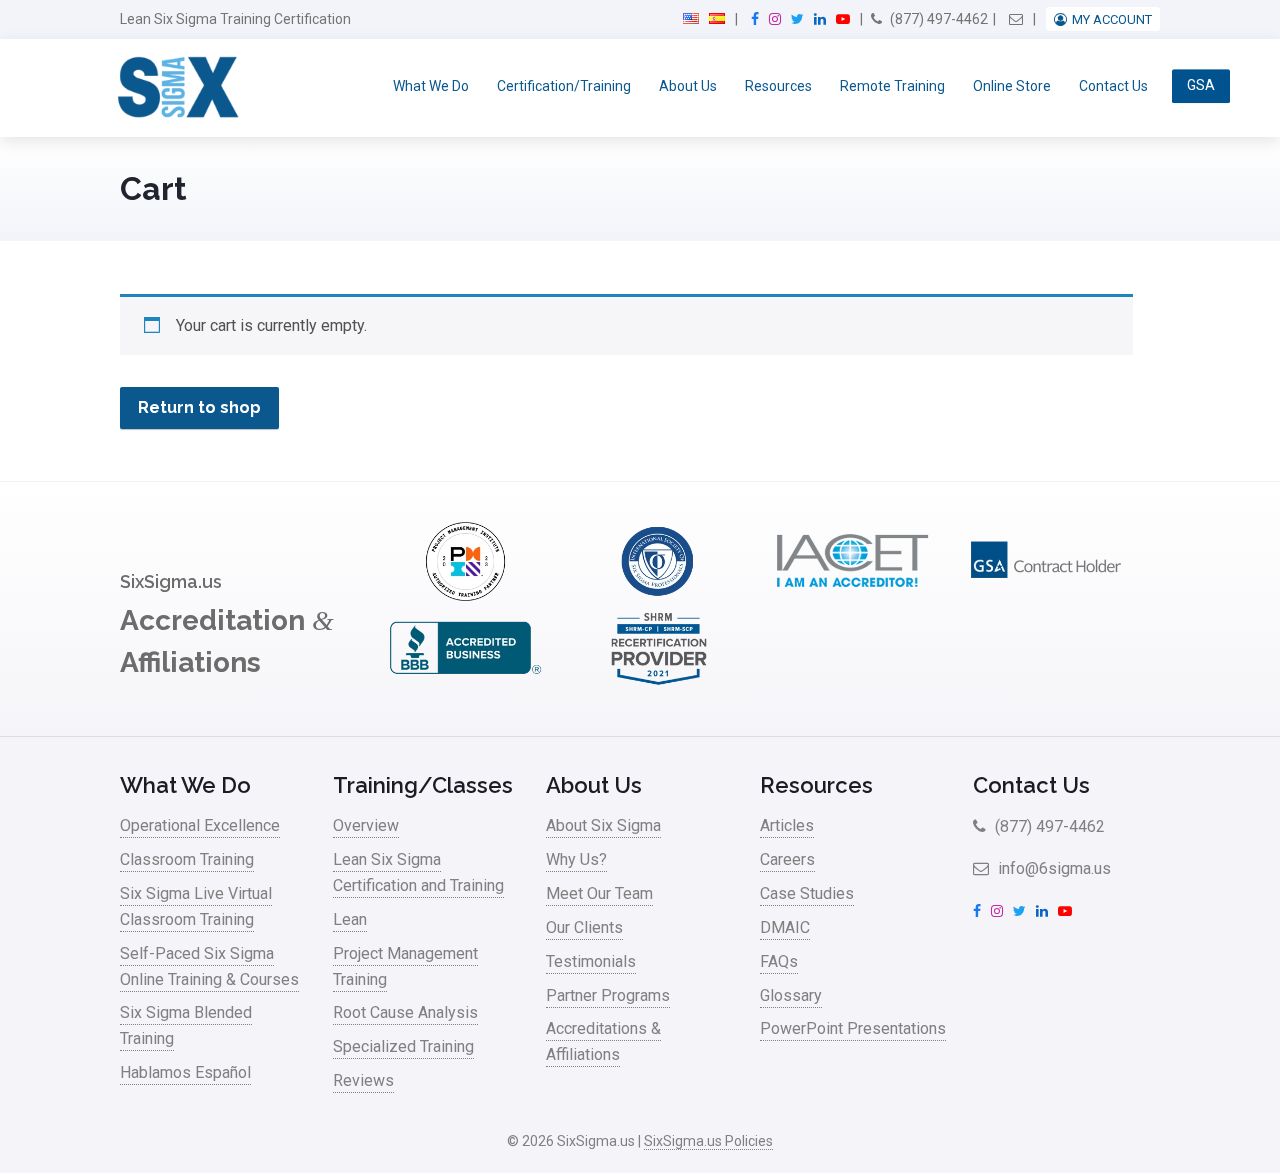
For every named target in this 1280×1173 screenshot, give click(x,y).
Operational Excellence (200, 825)
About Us (688, 86)
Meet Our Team (599, 893)
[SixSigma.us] (174, 88)
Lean (350, 919)
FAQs (779, 961)
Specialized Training (403, 1046)
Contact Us (1113, 86)
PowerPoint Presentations (853, 1028)
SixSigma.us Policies (708, 1141)
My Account (1112, 19)
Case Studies (807, 893)
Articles (787, 825)
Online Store (1012, 86)
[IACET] (852, 595)
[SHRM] (659, 682)
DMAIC (785, 927)
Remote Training (892, 86)
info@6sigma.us (1052, 868)
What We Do (431, 86)
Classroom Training (187, 859)
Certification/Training (564, 86)
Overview (366, 825)
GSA (1201, 86)
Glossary (791, 995)
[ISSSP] (659, 595)
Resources (778, 86)
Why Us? (576, 859)
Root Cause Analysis (405, 1012)
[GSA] (1046, 595)
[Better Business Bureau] (465, 682)
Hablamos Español (185, 1072)
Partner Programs (608, 995)
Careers (787, 859)
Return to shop (199, 407)
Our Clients (584, 927)
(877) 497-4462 (937, 19)
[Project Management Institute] (465, 595)
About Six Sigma (603, 825)
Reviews (363, 1080)
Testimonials (591, 961)
